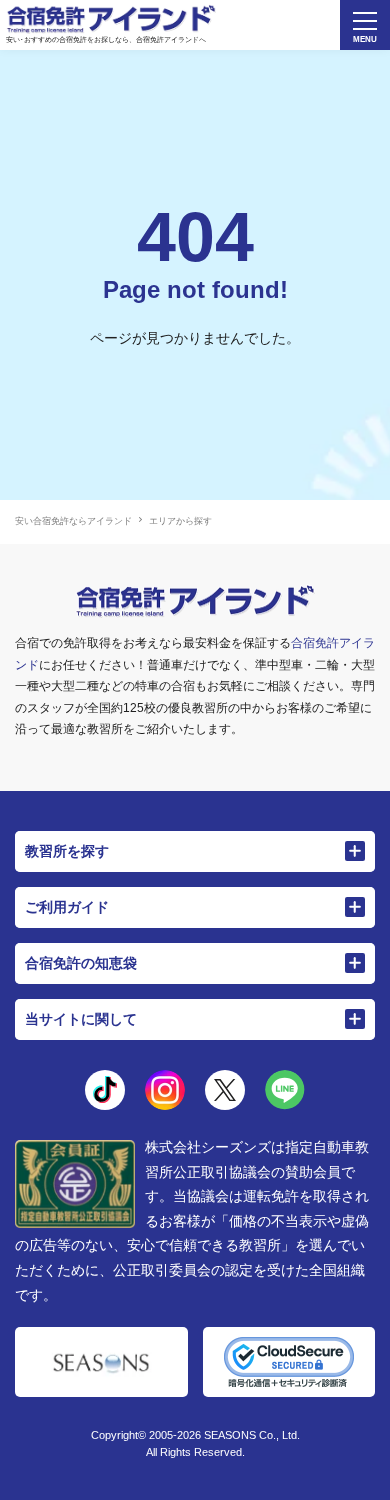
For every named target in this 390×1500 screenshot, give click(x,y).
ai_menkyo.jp (165, 1090)
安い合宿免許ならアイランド (73, 521)
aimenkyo (225, 1090)
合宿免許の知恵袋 (81, 963)
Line (285, 1090)
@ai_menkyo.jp (105, 1090)
